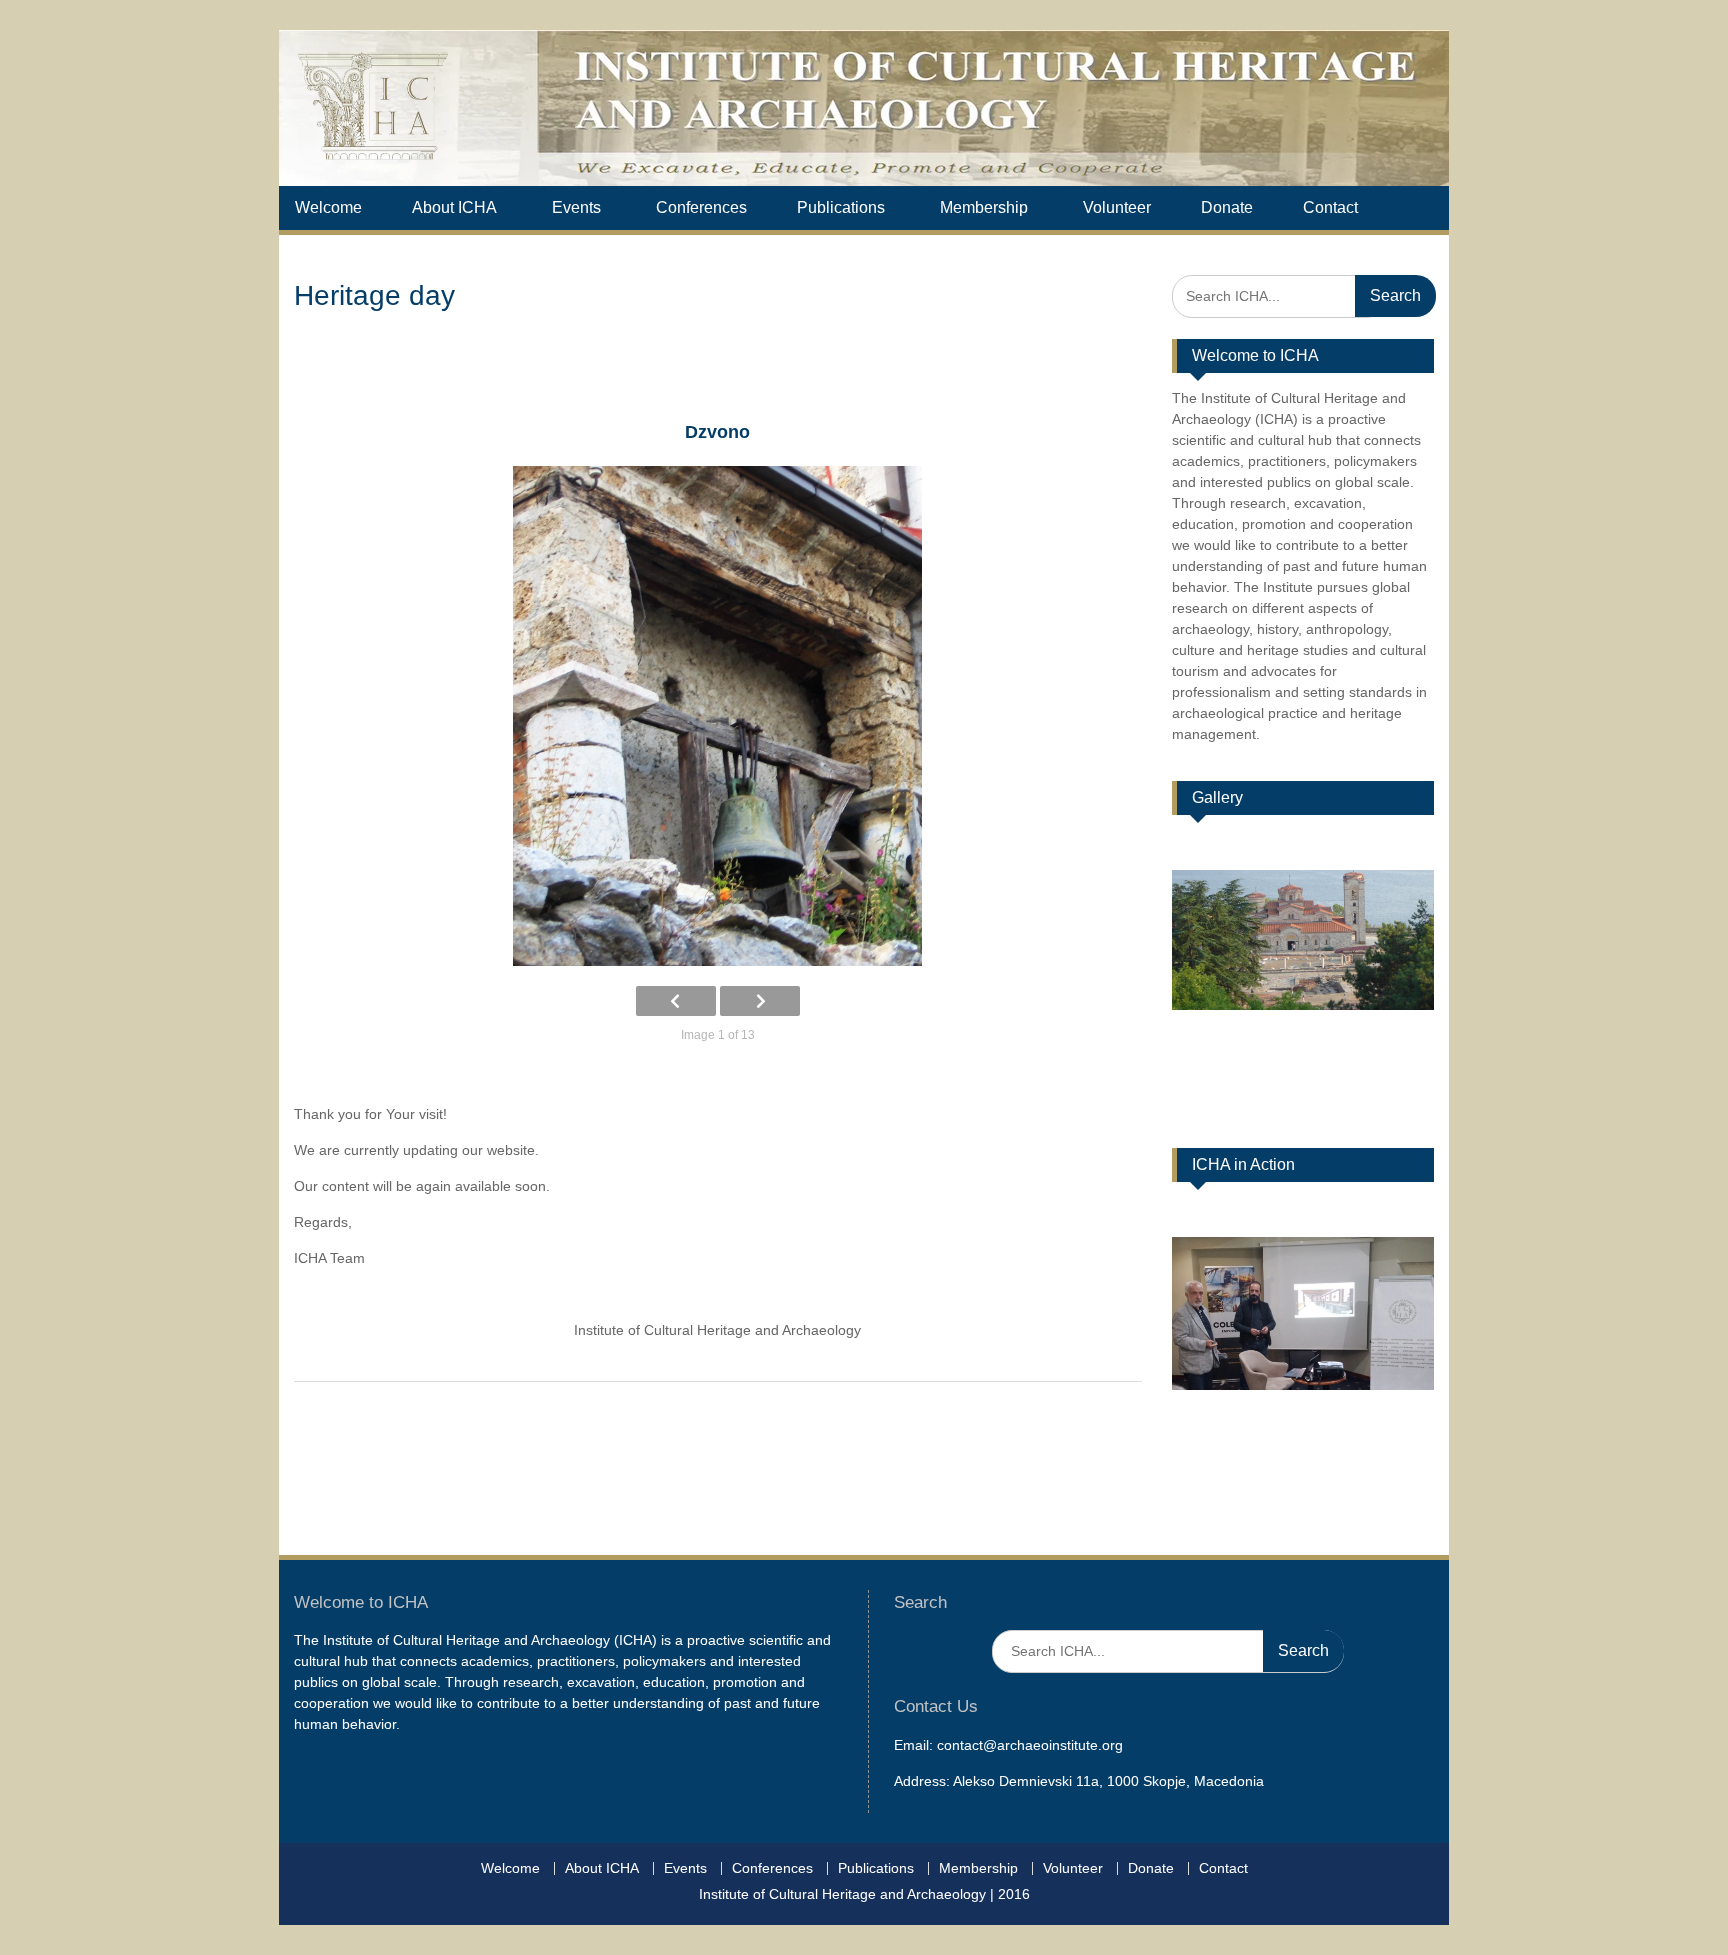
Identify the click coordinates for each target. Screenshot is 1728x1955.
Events (576, 207)
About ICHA (454, 207)
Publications (841, 207)
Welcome (328, 207)
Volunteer (1117, 207)
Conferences (701, 207)
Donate (1227, 207)
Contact (1330, 207)
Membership (984, 207)
